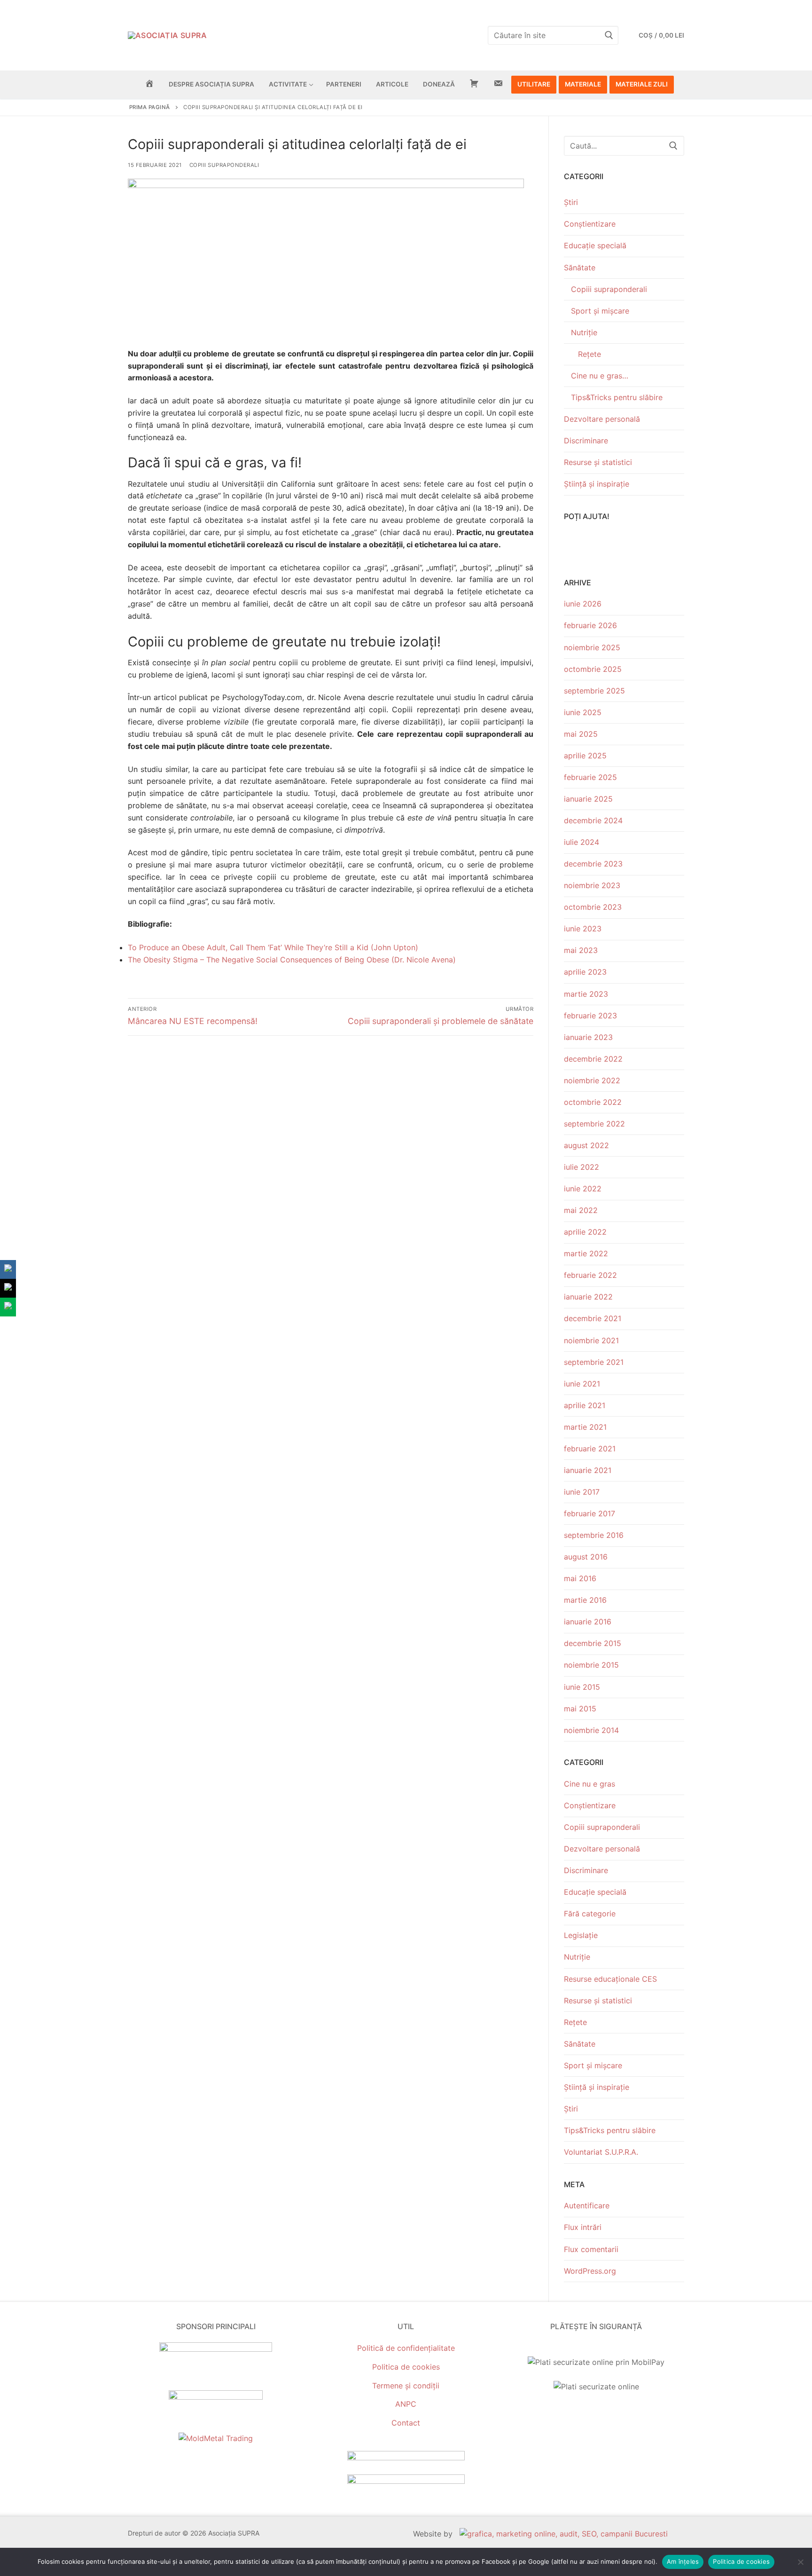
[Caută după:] (624, 146)
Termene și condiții (406, 2386)
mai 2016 (580, 1578)
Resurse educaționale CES (610, 1979)
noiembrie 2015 (591, 1665)
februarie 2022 (590, 1275)
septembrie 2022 (594, 1124)
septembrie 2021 (594, 1362)
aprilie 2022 (585, 1232)
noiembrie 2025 (592, 647)
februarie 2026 (590, 625)
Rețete (589, 354)
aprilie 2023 (585, 972)
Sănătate (580, 268)
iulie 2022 (582, 1167)
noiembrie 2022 (592, 1080)
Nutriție (584, 332)
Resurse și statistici (598, 462)
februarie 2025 (590, 777)
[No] (800, 2562)
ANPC (406, 2404)
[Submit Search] (609, 35)
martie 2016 (585, 1600)
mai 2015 (580, 1709)
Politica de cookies (406, 2367)
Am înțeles (683, 2561)
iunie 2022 (583, 1189)
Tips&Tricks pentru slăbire (617, 397)
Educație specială (595, 245)
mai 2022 (581, 1210)
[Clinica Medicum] (216, 2349)
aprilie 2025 (585, 756)
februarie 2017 (589, 1513)
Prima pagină (150, 107)
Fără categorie (590, 1914)
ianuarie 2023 (588, 1037)
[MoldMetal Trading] (216, 2438)
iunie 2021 (582, 1384)
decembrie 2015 (593, 1643)
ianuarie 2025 (588, 799)
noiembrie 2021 (591, 1340)
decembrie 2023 (593, 864)
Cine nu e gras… (600, 376)
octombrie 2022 (593, 1102)
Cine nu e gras (589, 1784)
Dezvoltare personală (602, 419)
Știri (571, 202)
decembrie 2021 (593, 1318)
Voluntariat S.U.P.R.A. (601, 2152)
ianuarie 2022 (588, 1297)
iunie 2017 (582, 1492)
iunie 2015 (582, 1687)
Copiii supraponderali (224, 165)
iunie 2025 (583, 712)
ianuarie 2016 (588, 1622)
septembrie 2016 (594, 1535)
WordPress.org (590, 2271)
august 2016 (586, 1557)
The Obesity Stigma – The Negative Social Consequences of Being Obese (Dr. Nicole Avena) (292, 960)
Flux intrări (583, 2227)
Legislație (581, 1935)
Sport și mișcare (600, 311)
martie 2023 (586, 994)
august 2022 (586, 1145)
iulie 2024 (582, 842)
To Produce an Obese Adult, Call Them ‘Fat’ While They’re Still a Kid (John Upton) (273, 947)
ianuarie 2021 (588, 1470)
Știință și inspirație (597, 484)
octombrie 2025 (593, 669)
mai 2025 (581, 734)
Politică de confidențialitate (406, 2348)
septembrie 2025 (594, 691)
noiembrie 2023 (592, 885)
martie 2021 (585, 1427)
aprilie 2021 (585, 1405)
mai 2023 (581, 950)
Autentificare (587, 2206)
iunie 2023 (583, 929)
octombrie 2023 (593, 907)
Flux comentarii (591, 2249)
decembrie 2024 (593, 820)
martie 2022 (586, 1253)
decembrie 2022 (593, 1059)
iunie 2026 (583, 604)
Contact (406, 2423)
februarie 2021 (590, 1449)
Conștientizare (590, 224)
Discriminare (586, 441)
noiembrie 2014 (591, 1730)
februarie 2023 (590, 1016)
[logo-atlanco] (216, 2397)
